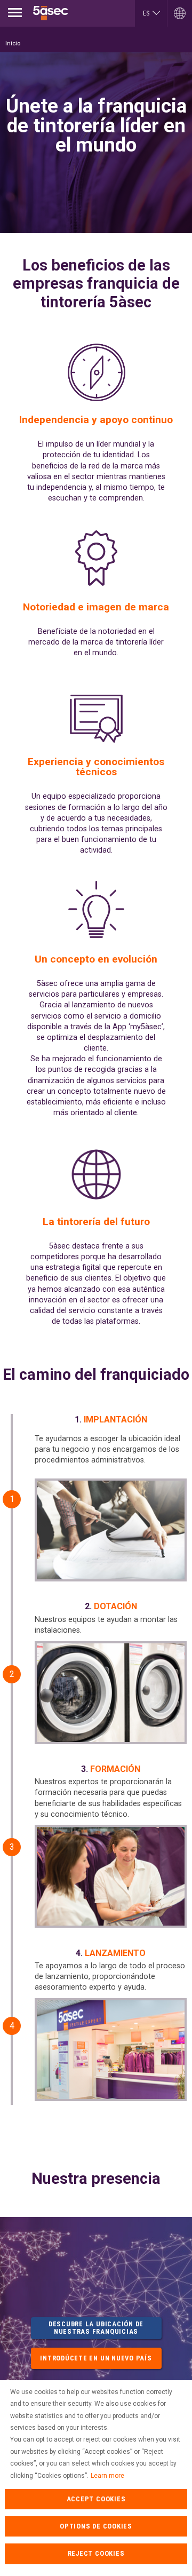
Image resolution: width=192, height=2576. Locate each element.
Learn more (107, 2476)
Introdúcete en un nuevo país (96, 2358)
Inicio (13, 43)
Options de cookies (96, 2526)
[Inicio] (51, 13)
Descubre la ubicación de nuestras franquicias (96, 2328)
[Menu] (15, 13)
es (146, 13)
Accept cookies (96, 2499)
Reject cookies (96, 2553)
